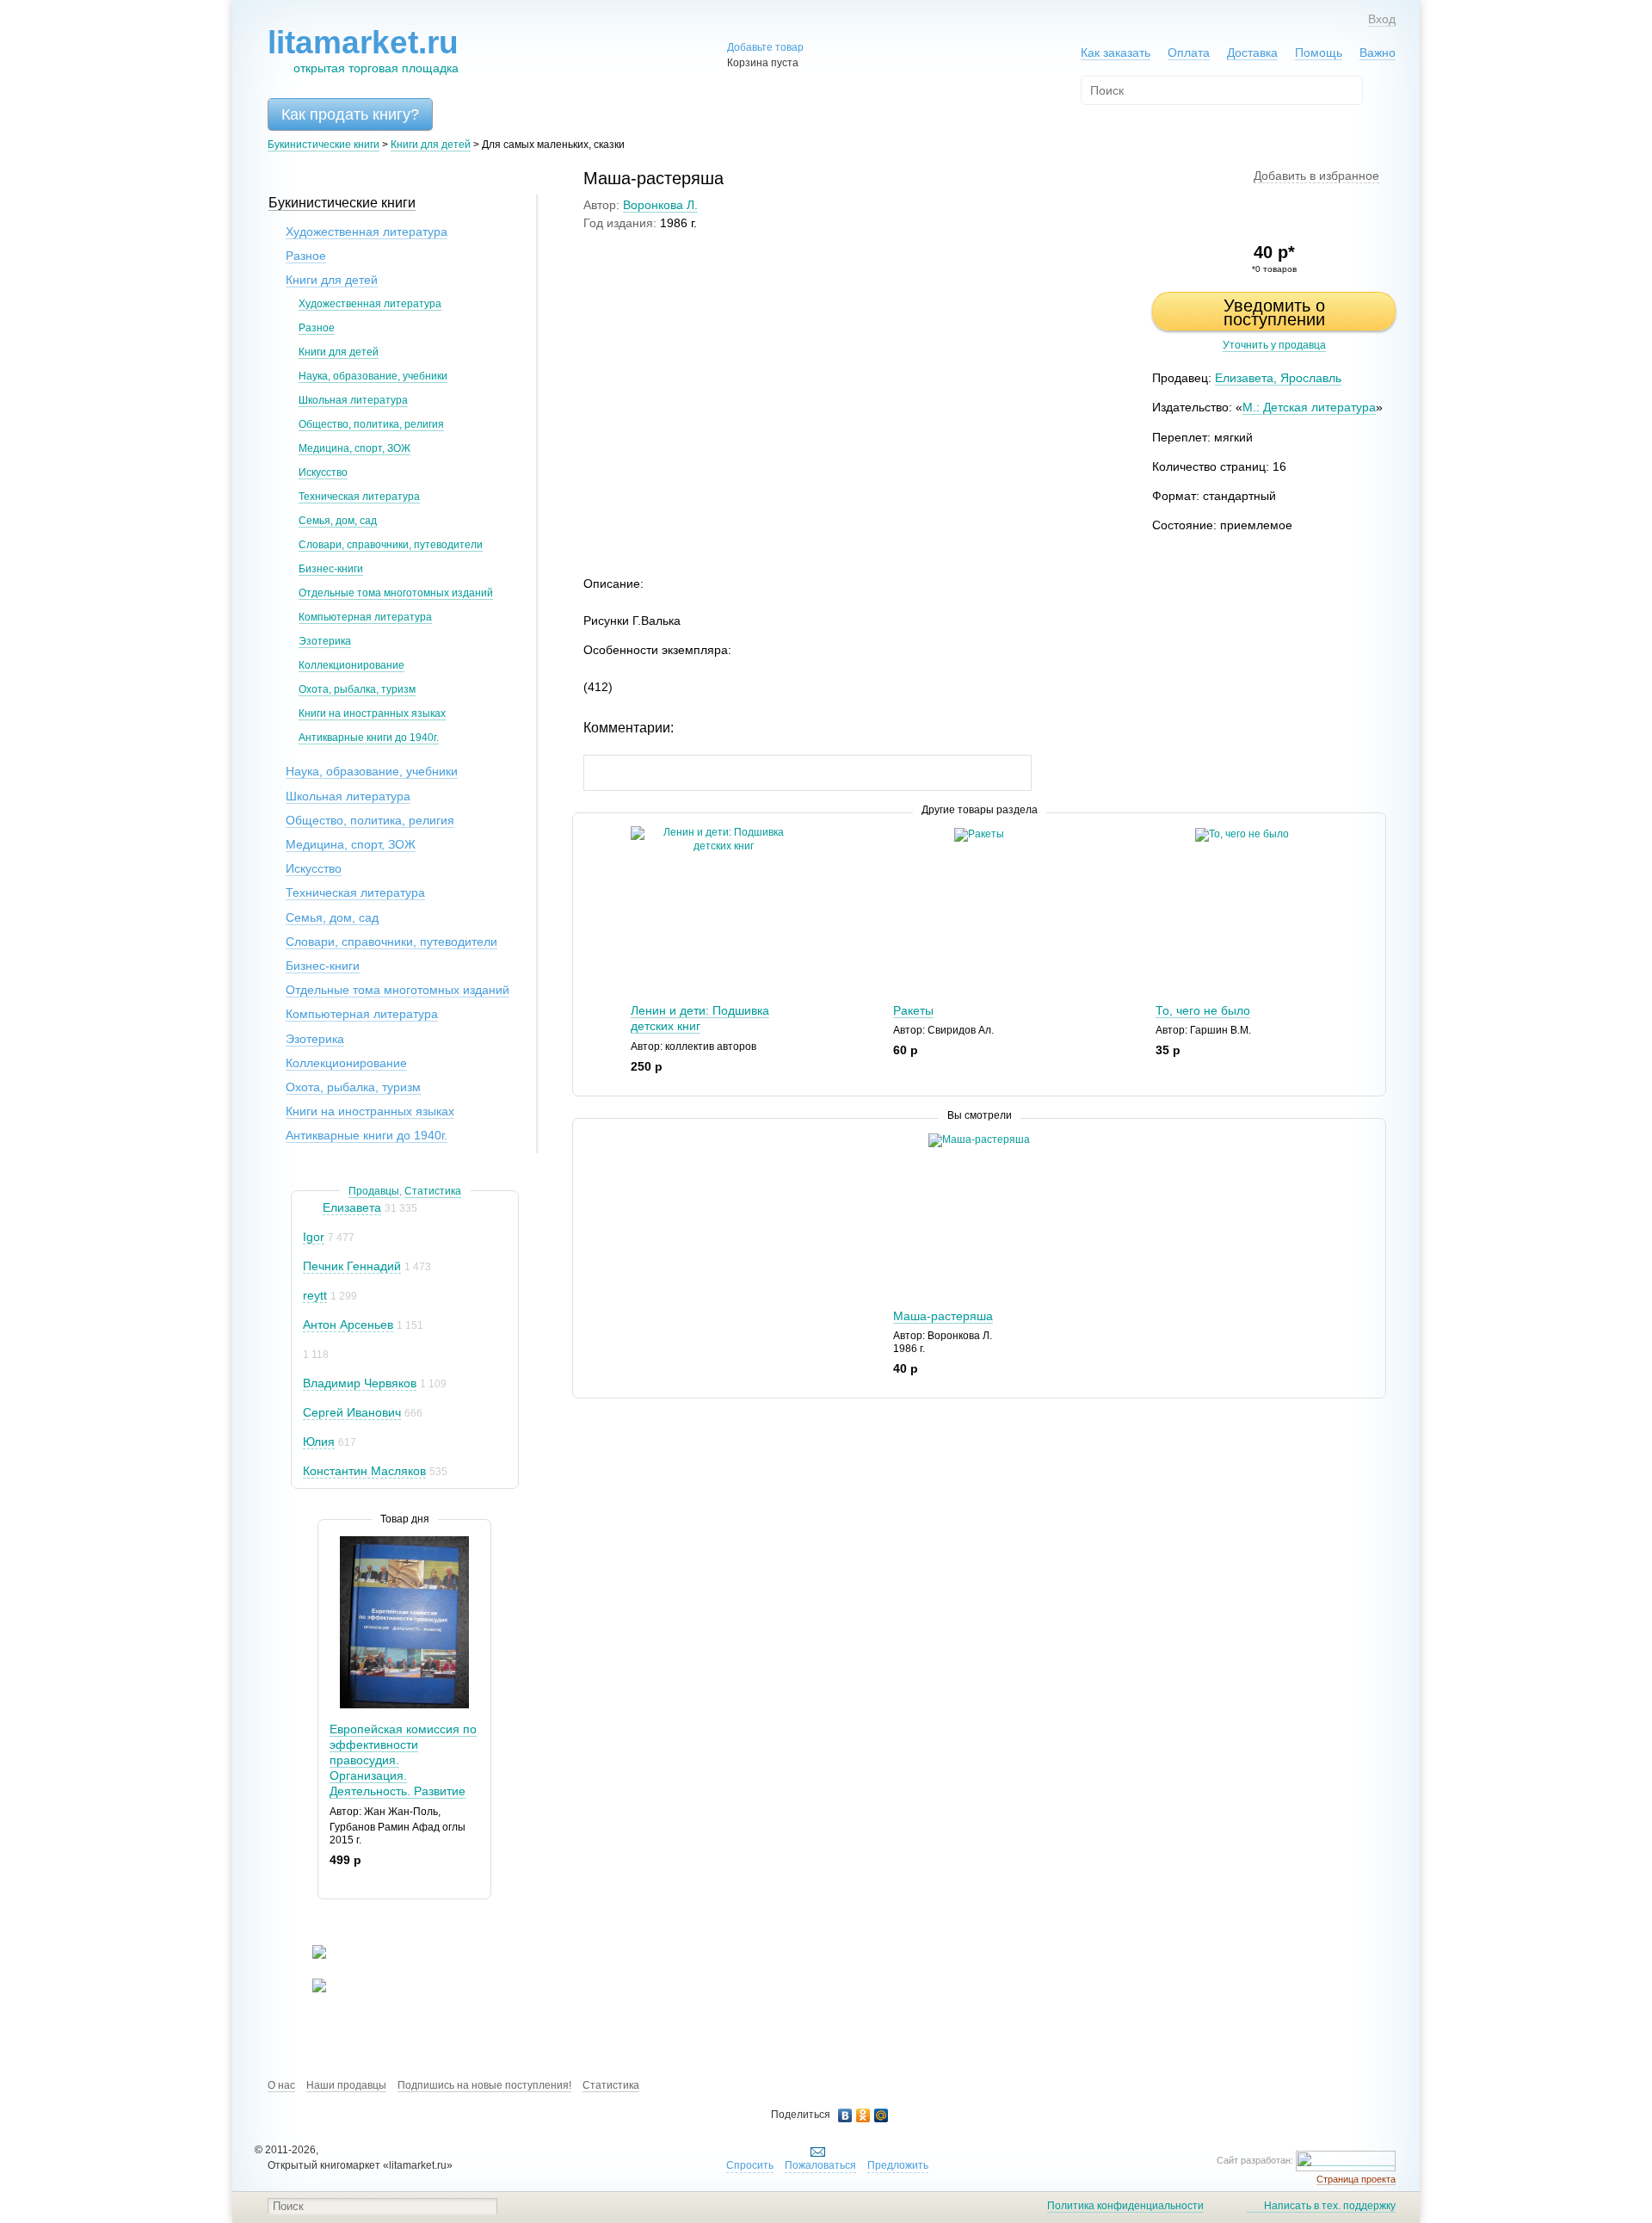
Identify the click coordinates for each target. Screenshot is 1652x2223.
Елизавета (352, 1207)
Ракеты (913, 1010)
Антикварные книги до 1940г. (369, 738)
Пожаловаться (820, 2165)
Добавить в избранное (1316, 176)
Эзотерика (325, 641)
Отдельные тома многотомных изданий (396, 593)
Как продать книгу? (350, 114)
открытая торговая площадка (363, 50)
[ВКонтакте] (845, 2115)
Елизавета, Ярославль (1278, 378)
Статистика (433, 1191)
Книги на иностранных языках (372, 713)
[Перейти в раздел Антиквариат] (308, 1989)
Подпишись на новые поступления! (484, 2085)
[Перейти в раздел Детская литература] (308, 1955)
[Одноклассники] (863, 2115)
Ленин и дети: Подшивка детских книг (700, 1018)
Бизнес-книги (331, 569)
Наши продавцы (346, 2085)
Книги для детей (431, 145)
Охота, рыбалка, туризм (357, 689)
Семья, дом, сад (338, 521)
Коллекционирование (351, 665)
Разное (306, 256)
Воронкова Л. (660, 205)
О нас (281, 2085)
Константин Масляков (364, 1471)
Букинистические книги (324, 145)
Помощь (1319, 52)
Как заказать (1116, 52)
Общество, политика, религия (371, 424)
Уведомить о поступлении (1274, 312)
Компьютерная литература (365, 617)
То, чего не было (1203, 1010)
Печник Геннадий (352, 1266)
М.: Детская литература (1309, 407)
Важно (1378, 52)
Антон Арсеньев (348, 1325)
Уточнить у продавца (1274, 345)
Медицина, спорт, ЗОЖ (354, 448)
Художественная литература (367, 232)
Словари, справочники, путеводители (391, 545)
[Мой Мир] (881, 2115)
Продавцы (374, 1191)
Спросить (750, 2165)
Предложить (898, 2165)
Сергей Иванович (352, 1412)
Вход (1382, 19)
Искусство (323, 472)
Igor (314, 1237)
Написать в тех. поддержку (1330, 2206)
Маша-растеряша (943, 1316)
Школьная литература (353, 400)
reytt (315, 1295)
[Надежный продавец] (311, 1208)
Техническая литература (359, 497)
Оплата (1189, 52)
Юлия (319, 1442)
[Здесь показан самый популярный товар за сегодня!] (329, 1543)
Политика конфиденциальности (1125, 2206)
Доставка (1252, 52)
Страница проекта (1356, 2179)
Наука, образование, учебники (373, 376)
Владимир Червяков (360, 1383)
